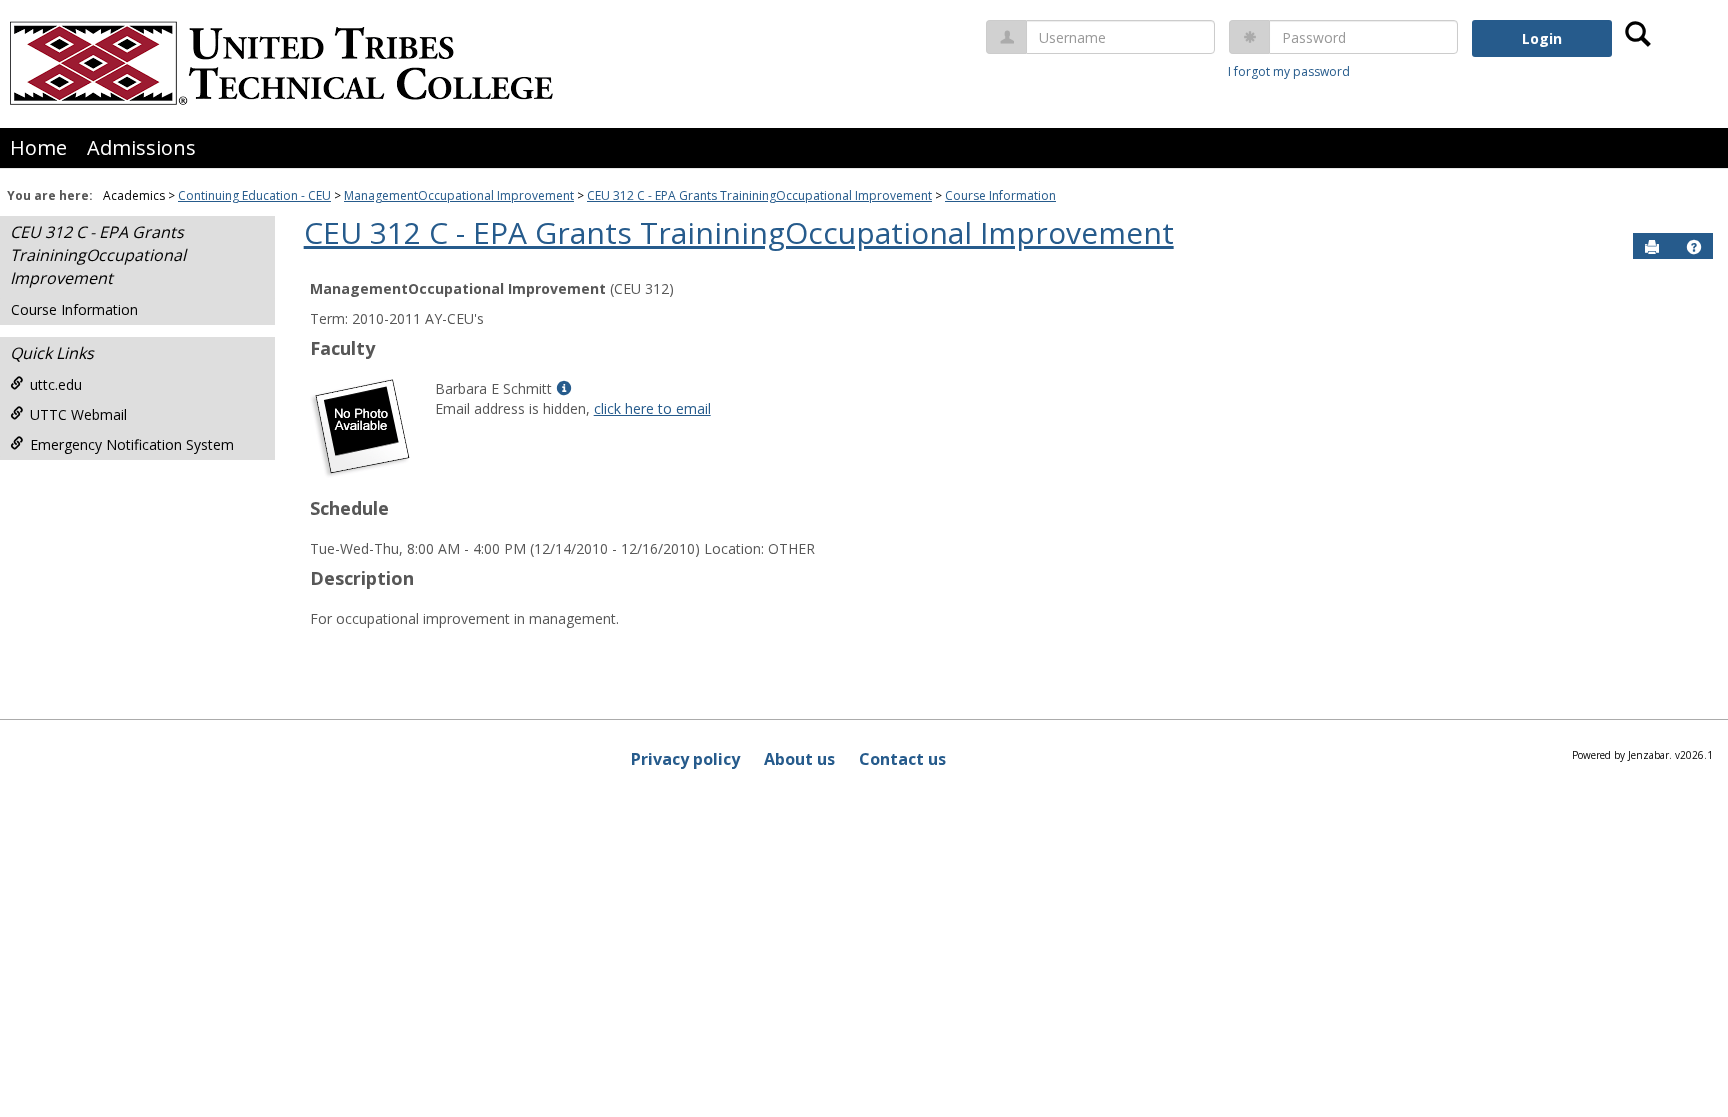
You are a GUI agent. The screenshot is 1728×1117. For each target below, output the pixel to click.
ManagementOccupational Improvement (459, 195)
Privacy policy (685, 759)
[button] (1694, 247)
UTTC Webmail (78, 414)
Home (38, 147)
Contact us (902, 759)
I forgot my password (1289, 71)
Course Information (1000, 195)
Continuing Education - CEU (254, 195)
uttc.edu (56, 384)
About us (799, 759)
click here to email (652, 408)
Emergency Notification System (132, 444)
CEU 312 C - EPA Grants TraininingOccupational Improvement (759, 195)
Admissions (141, 147)
